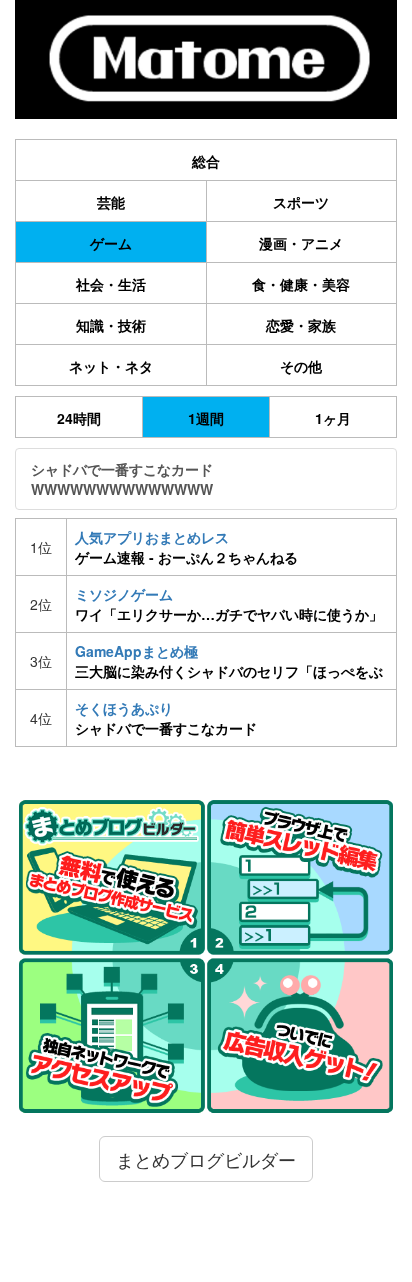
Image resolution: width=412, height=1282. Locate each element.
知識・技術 (111, 325)
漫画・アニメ (301, 243)
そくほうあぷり (166, 718)
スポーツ (301, 202)
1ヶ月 (333, 418)
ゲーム (111, 243)
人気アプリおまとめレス (186, 547)
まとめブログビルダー (206, 1159)
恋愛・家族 (301, 325)
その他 (301, 366)
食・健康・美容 (301, 284)
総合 (206, 161)
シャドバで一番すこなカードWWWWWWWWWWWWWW (122, 479)
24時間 (79, 418)
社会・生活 (111, 284)
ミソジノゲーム (229, 604)
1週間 (206, 418)
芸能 (111, 202)
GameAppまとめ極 (231, 661)
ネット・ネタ (111, 366)
